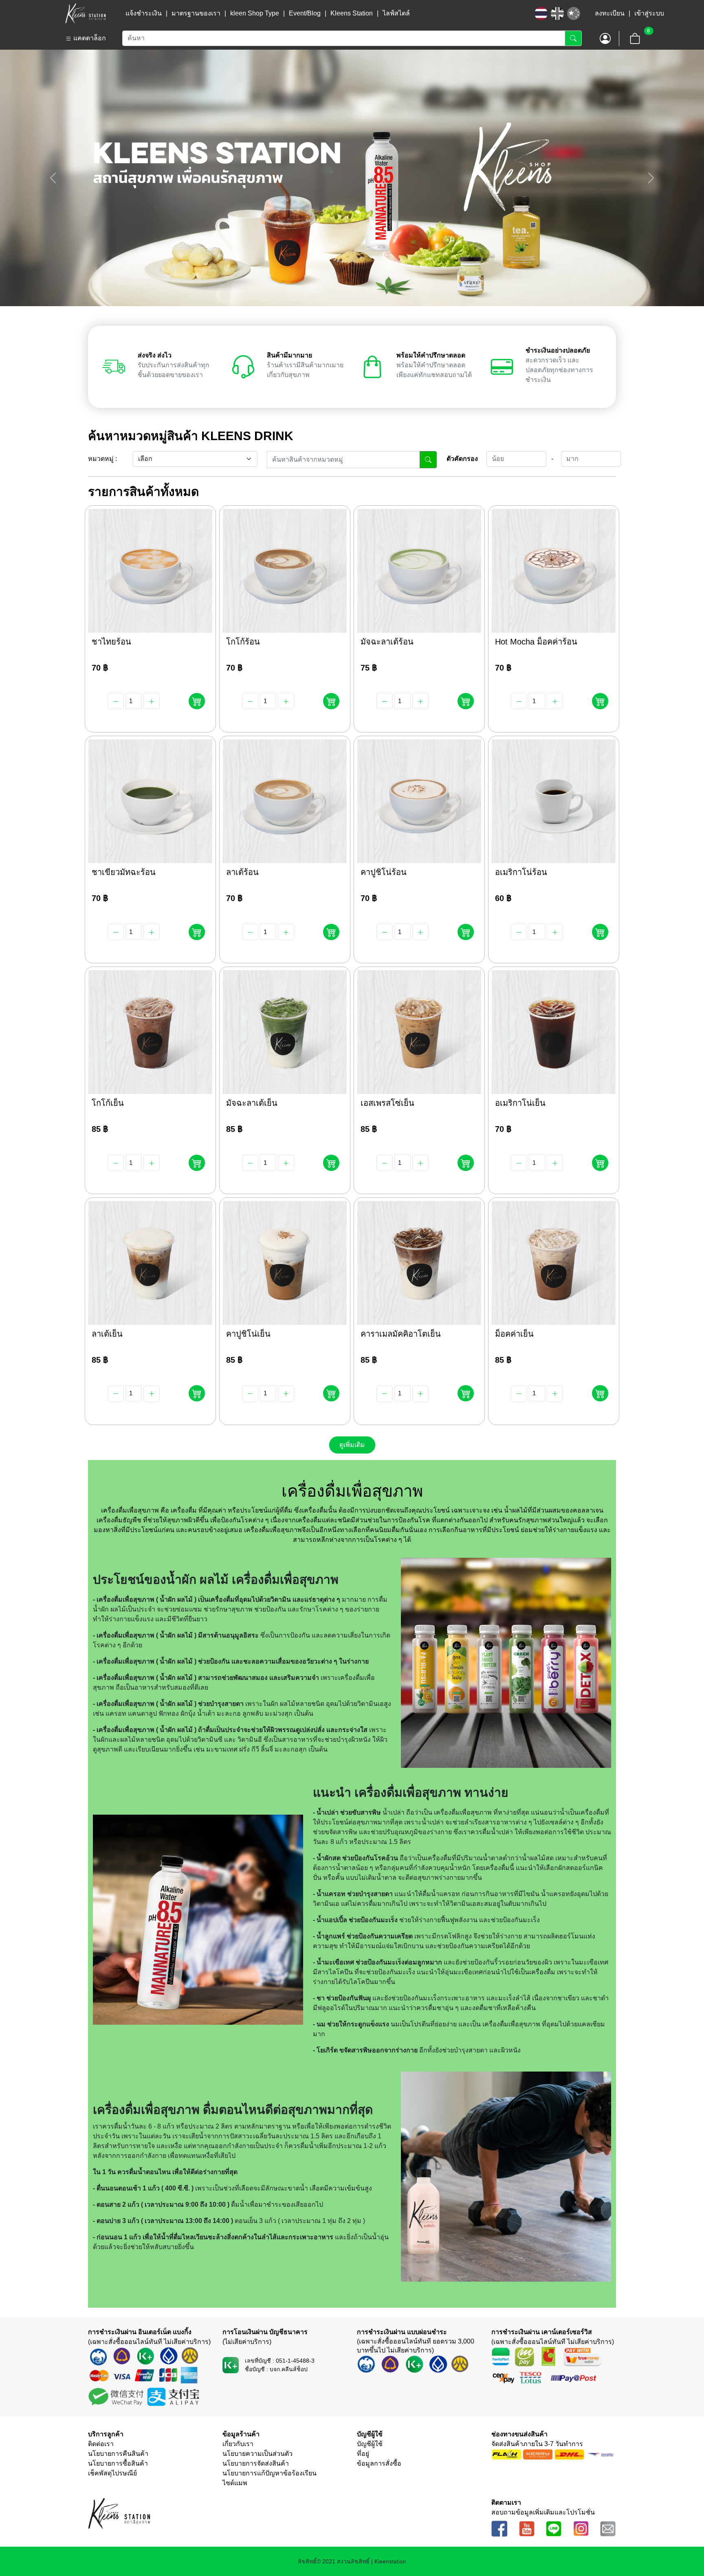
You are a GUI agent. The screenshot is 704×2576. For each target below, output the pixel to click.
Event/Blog (305, 13)
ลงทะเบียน (610, 13)
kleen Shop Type (255, 13)
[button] (59, 38)
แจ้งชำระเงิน (144, 13)
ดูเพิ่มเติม (352, 1445)
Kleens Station (352, 13)
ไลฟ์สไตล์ (396, 13)
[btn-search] (573, 38)
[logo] (84, 13)
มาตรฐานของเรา (196, 13)
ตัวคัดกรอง (462, 459)
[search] (428, 460)
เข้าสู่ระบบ (649, 13)
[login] (605, 38)
